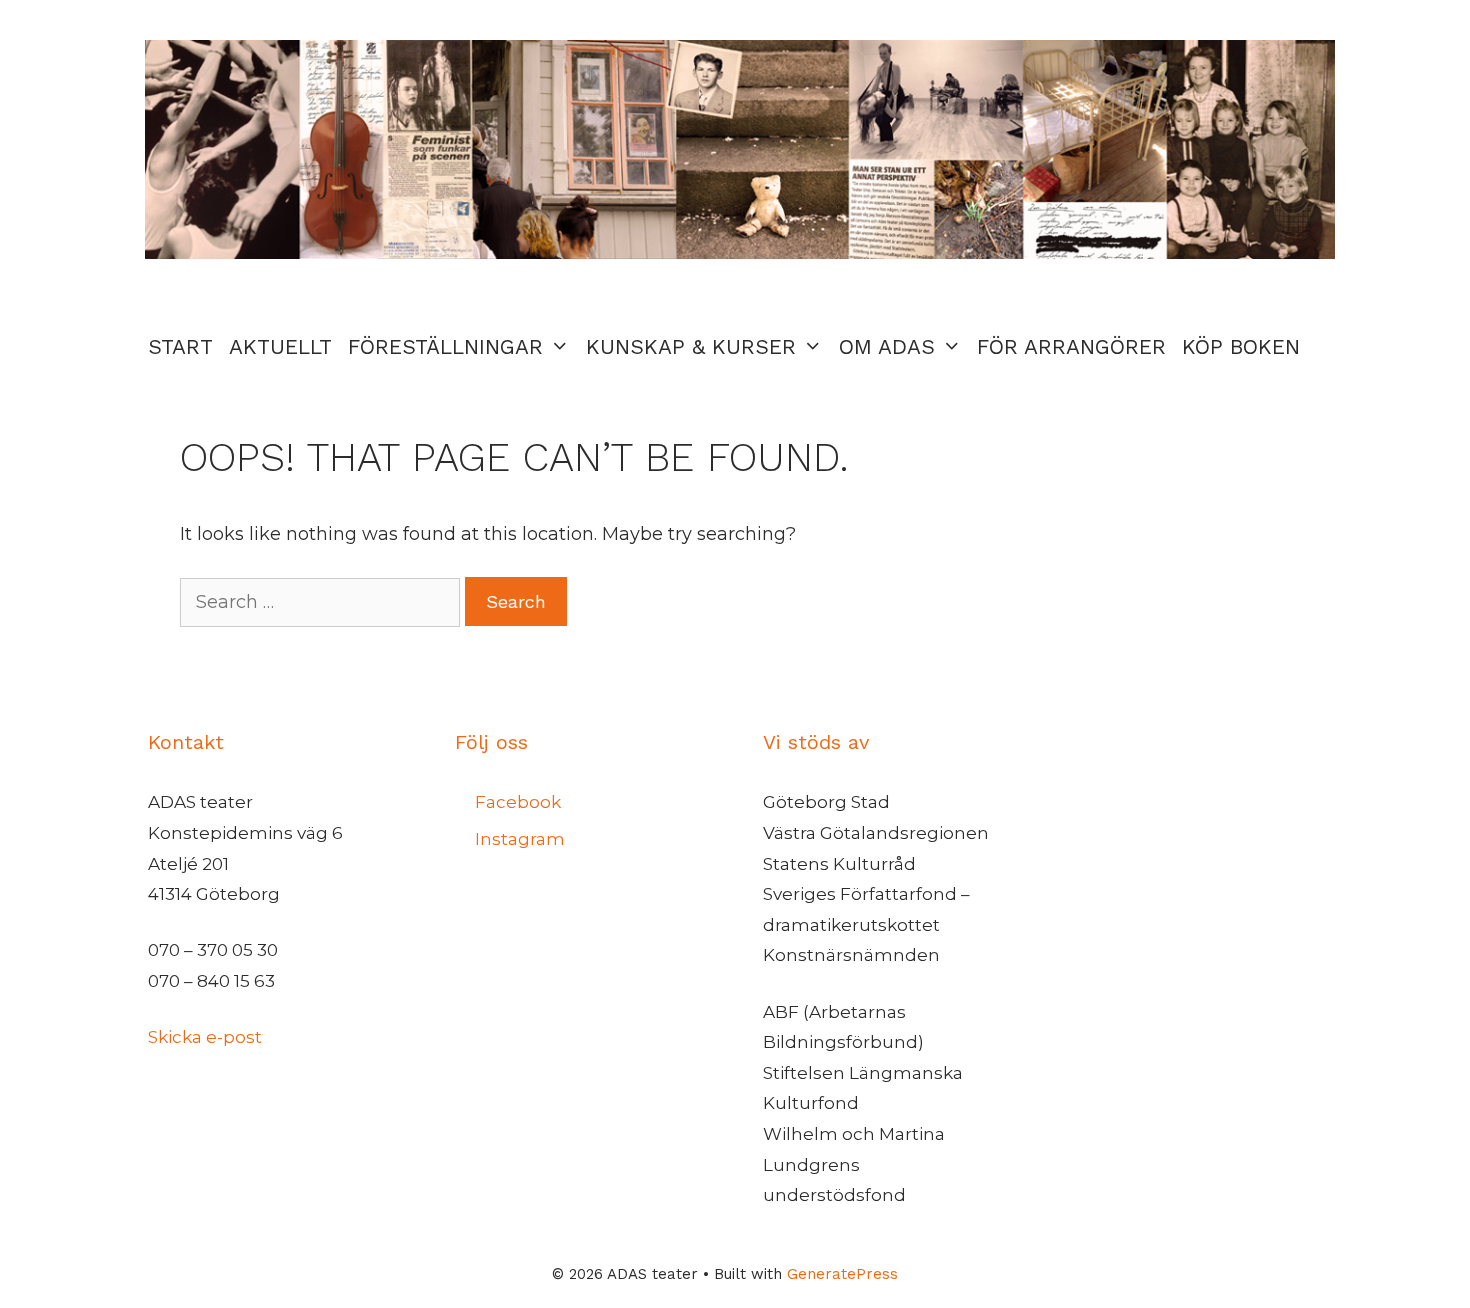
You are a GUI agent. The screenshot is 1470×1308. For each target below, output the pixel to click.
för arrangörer (1071, 346)
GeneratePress (842, 1274)
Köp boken (1241, 346)
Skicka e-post (205, 1037)
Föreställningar (445, 346)
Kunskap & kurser (691, 346)
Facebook (518, 802)
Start (180, 346)
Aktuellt (280, 346)
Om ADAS (887, 346)
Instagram (520, 839)
